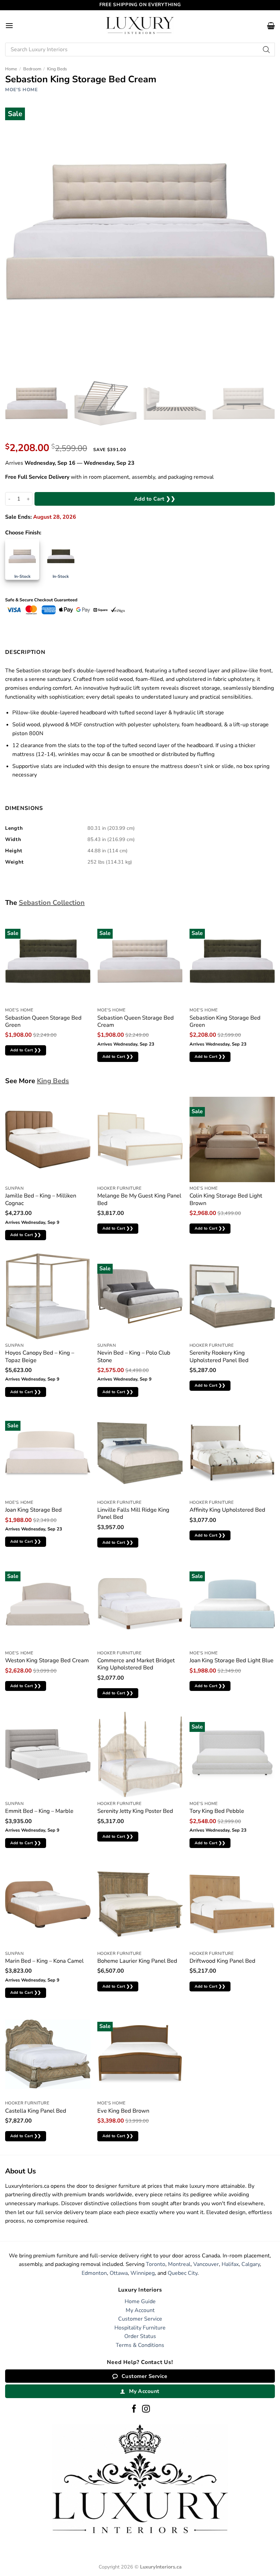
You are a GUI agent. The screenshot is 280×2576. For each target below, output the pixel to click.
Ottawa (119, 2273)
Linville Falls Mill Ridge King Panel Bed (133, 1514)
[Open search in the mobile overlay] (140, 50)
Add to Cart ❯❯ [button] (26, 1050)
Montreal (179, 2264)
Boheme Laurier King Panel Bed (137, 1961)
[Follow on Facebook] (134, 2409)
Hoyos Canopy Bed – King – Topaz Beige (40, 1356)
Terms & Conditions (140, 2345)
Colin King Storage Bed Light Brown (226, 1199)
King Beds (57, 69)
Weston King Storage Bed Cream (47, 1660)
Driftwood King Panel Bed (222, 1961)
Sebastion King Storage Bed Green (225, 1021)
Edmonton (94, 2273)
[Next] (264, 404)
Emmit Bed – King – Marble (39, 1811)
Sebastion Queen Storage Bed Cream (136, 1021)
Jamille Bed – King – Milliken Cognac (41, 1199)
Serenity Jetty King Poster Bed (135, 1811)
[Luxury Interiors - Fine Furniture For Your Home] (140, 25)
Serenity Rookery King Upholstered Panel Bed (219, 1356)
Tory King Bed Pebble (217, 1811)
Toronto (156, 2264)
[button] (9, 25)
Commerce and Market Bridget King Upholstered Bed (136, 1664)
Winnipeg (143, 2273)
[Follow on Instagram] (146, 2409)
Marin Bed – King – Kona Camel (44, 1961)
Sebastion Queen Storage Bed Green (43, 1021)
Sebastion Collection (52, 903)
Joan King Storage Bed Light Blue (232, 1660)
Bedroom (32, 69)
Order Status (140, 2336)
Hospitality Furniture (140, 2328)
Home (11, 69)
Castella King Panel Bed (36, 2111)
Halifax (230, 2264)
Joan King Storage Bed (33, 1510)
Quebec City (183, 2273)
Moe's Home (22, 90)
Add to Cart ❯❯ (155, 499)
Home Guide (140, 2301)
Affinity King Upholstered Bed (227, 1510)
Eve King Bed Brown (123, 2111)
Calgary (251, 2264)
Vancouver (206, 2264)
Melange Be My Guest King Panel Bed (139, 1199)
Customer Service (140, 2319)
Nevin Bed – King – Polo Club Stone (134, 1356)
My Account (140, 2310)
